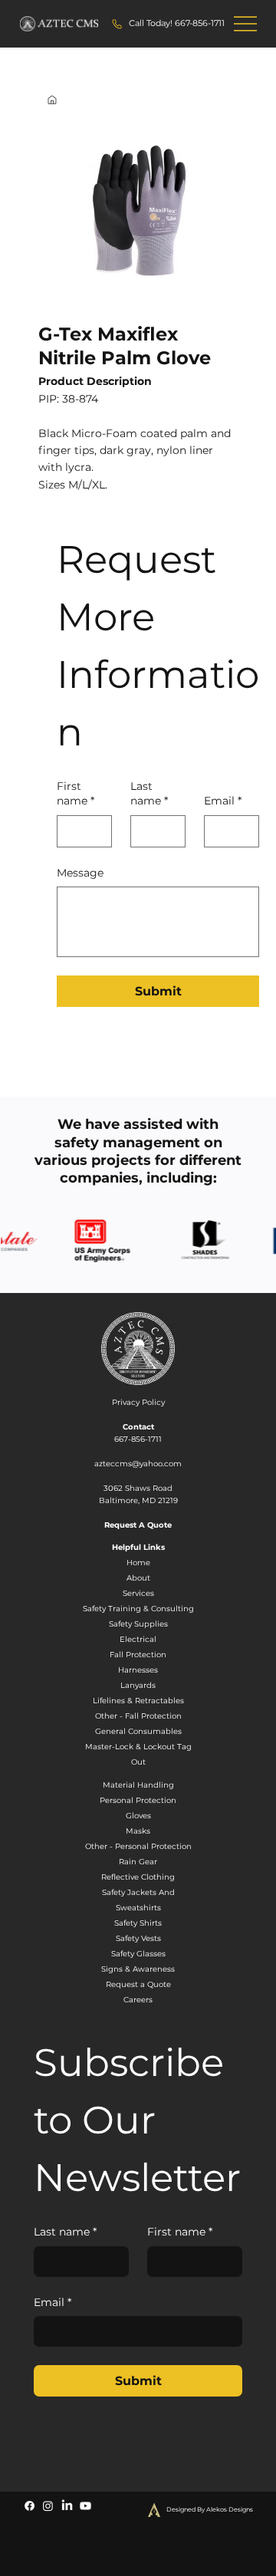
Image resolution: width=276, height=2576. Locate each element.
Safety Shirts (138, 1923)
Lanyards (138, 1685)
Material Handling (138, 1785)
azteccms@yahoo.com (138, 1464)
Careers (138, 2000)
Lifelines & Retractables (138, 1701)
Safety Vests (138, 1938)
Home (138, 1563)
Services (138, 1593)
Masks (138, 1831)
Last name (149, 794)
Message (80, 873)
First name (76, 794)
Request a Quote (138, 1984)
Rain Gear (138, 1862)
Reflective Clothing (138, 1877)
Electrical (138, 1639)
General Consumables (138, 1731)
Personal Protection (138, 1800)
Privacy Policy (138, 1402)
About (138, 1578)
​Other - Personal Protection (138, 1846)
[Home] (52, 100)
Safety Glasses (138, 1954)
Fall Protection (138, 1655)
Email (223, 801)
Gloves (138, 1816)
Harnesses (138, 1670)
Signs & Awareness (138, 1969)
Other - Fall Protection (138, 1716)
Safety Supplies (138, 1624)
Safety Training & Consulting (138, 1609)
